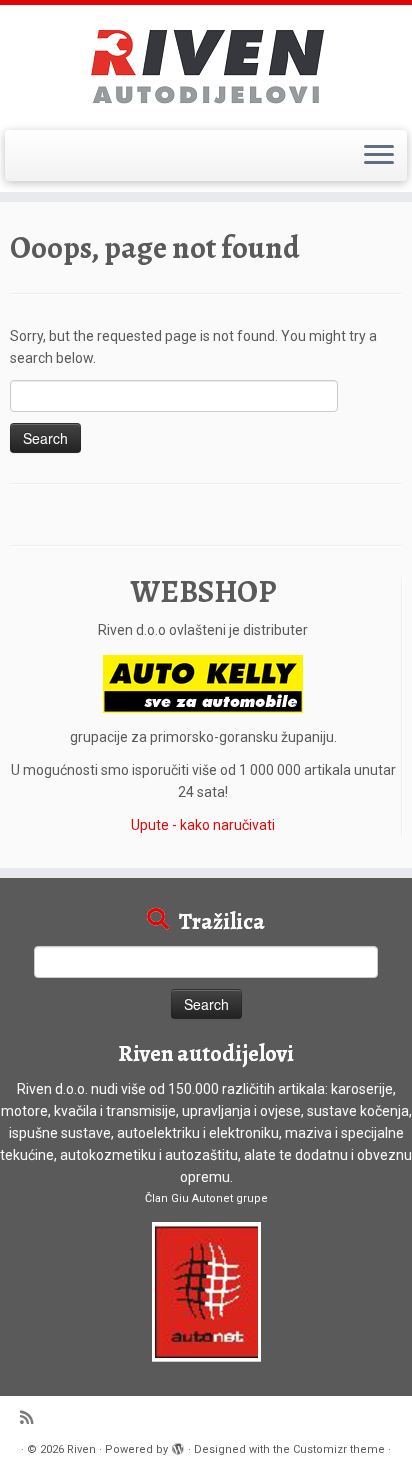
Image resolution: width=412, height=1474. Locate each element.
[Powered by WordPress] (178, 1446)
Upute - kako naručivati (203, 825)
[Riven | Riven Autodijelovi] (206, 65)
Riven (81, 1449)
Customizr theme (339, 1449)
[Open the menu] (379, 156)
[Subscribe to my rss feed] (31, 1418)
